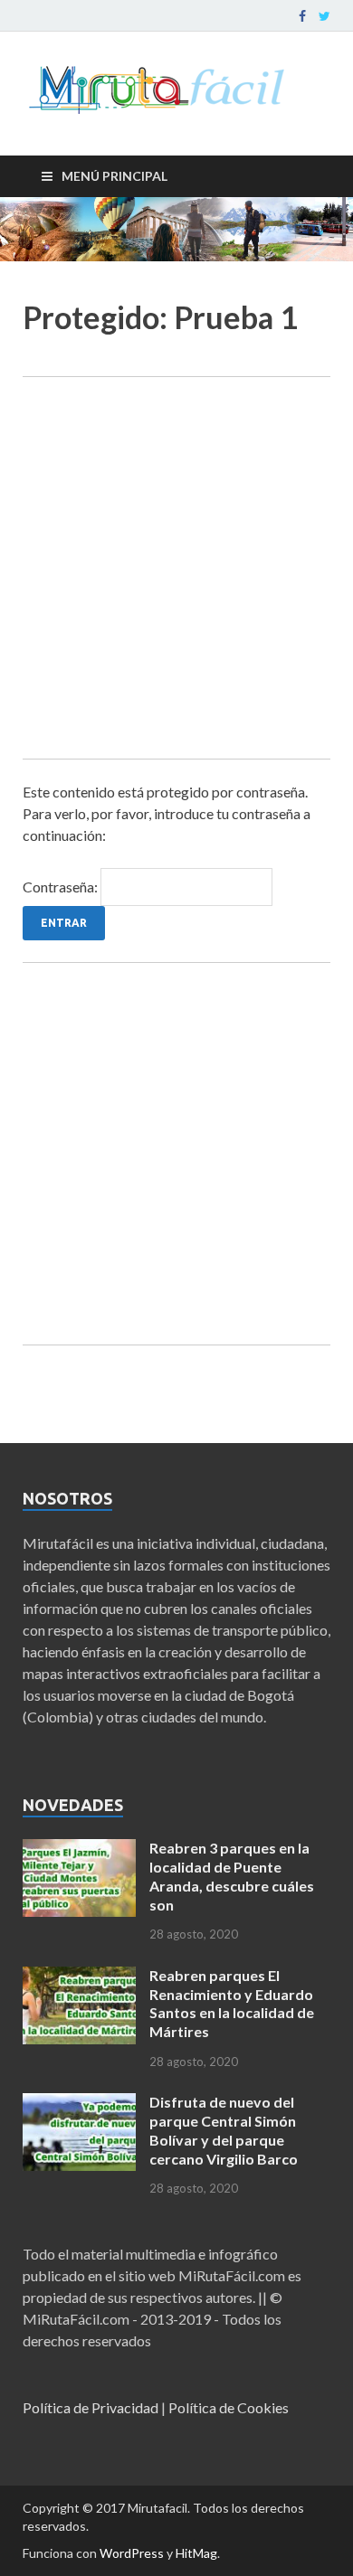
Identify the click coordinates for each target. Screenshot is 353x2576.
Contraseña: (62, 887)
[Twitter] (324, 16)
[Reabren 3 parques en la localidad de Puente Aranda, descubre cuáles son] (79, 1849)
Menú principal (114, 176)
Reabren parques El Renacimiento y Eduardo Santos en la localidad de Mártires (232, 2003)
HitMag (196, 2553)
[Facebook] (302, 16)
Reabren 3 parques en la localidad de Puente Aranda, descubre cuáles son (232, 1876)
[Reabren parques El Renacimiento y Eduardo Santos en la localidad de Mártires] (79, 1977)
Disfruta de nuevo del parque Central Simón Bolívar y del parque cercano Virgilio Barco (224, 2130)
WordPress (132, 2553)
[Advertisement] (176, 568)
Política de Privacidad (91, 2407)
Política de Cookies (229, 2407)
